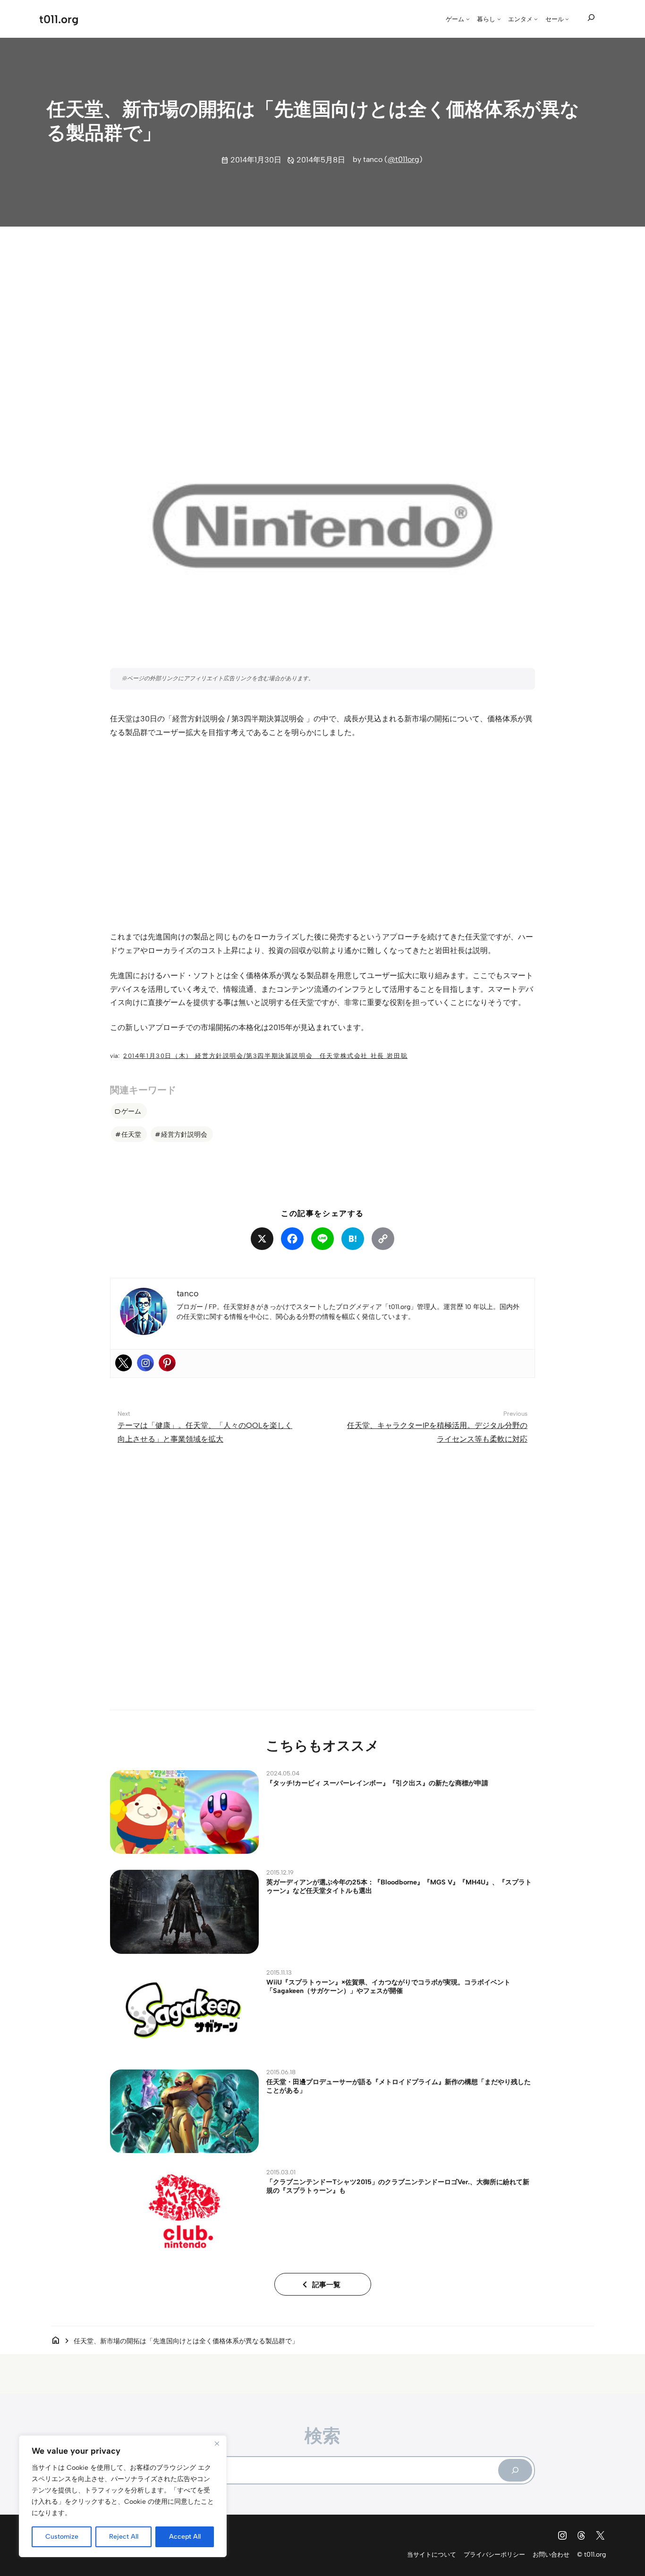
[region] (123, 2496)
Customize (62, 2537)
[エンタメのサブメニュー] (536, 19)
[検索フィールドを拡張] (591, 18)
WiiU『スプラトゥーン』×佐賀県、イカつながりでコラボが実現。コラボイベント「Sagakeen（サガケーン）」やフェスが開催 (388, 1986)
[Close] (217, 2443)
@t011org (403, 159)
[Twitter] (124, 1363)
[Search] (515, 2470)
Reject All (124, 2537)
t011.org (59, 19)
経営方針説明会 (184, 1134)
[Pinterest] (167, 1363)
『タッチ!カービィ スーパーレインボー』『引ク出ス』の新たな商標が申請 (377, 1783)
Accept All (185, 2537)
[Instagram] (145, 1363)
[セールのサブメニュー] (567, 19)
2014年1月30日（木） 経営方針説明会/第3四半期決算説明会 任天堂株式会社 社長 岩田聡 (265, 1056)
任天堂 (131, 1134)
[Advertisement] (322, 308)
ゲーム (131, 1111)
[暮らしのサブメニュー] (499, 19)
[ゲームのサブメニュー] (468, 19)
